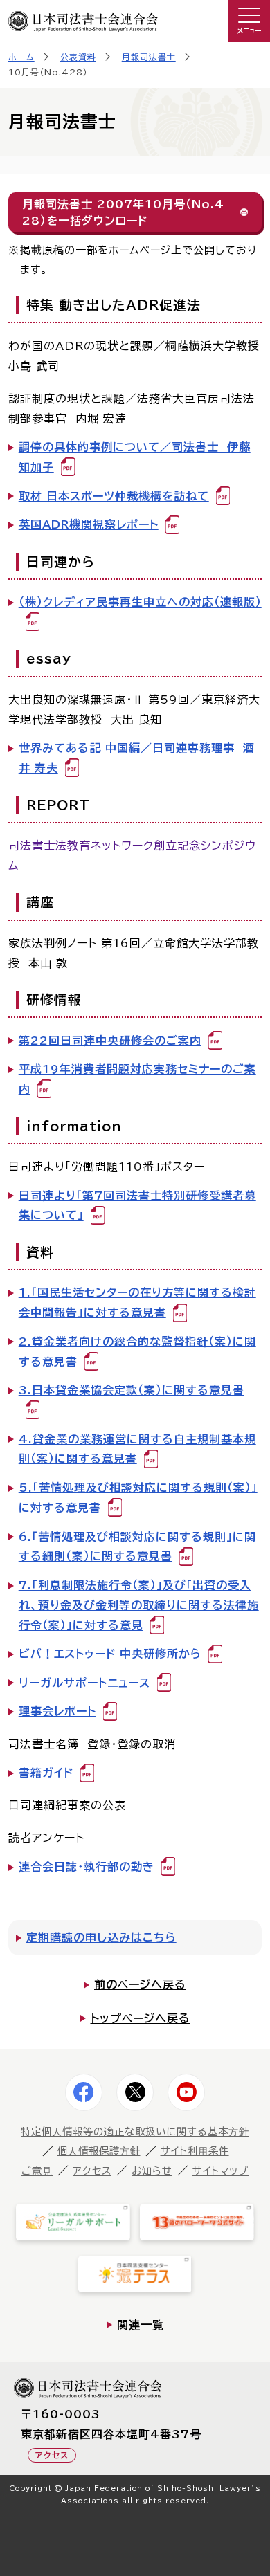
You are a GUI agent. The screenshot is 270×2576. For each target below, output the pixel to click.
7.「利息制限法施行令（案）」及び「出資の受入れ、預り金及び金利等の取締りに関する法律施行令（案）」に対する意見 (139, 1605)
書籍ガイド (46, 1773)
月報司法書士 (149, 57)
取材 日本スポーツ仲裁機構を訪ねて (114, 496)
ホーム (21, 57)
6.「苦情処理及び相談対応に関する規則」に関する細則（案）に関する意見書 (137, 1547)
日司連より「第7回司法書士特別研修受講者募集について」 (137, 1206)
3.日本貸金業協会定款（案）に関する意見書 (132, 1390)
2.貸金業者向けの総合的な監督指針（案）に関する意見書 (137, 1352)
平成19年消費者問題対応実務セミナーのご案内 (137, 1079)
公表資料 (78, 57)
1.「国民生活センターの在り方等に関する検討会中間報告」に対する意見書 (137, 1303)
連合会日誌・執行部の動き (87, 1867)
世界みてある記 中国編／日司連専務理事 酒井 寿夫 (137, 758)
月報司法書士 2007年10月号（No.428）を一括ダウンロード (123, 212)
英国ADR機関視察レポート (89, 524)
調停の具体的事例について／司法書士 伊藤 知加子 (135, 457)
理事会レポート (57, 1711)
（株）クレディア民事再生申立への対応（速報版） (140, 602)
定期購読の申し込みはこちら (101, 1937)
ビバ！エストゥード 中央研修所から (110, 1654)
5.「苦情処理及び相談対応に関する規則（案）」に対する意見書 (138, 1498)
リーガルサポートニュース (84, 1683)
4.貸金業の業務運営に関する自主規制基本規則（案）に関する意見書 (137, 1449)
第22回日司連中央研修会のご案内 (110, 1041)
